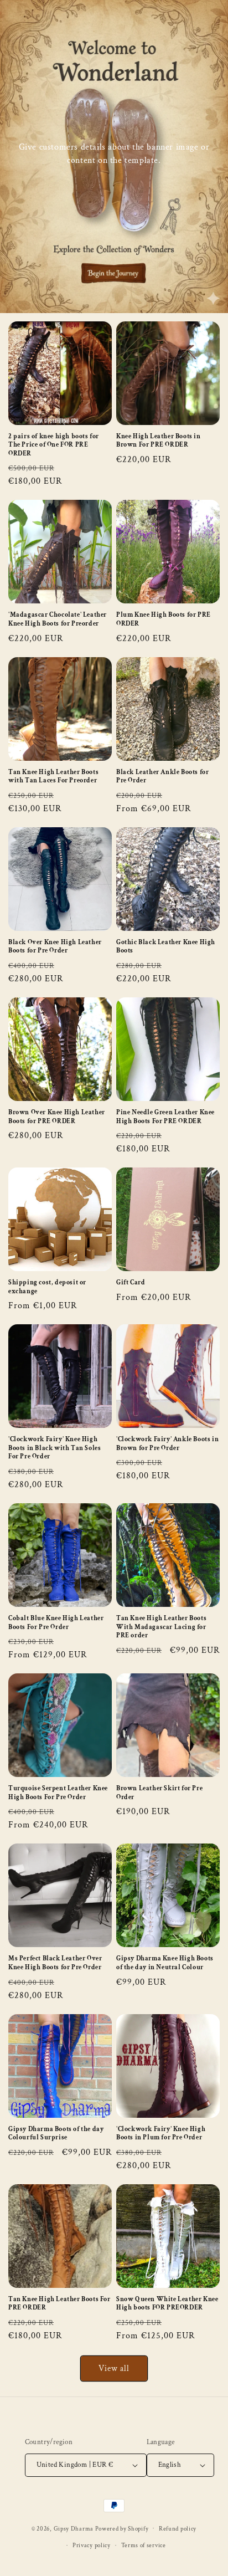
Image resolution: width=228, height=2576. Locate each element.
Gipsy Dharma (74, 2528)
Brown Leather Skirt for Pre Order (159, 1793)
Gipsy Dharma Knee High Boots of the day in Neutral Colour (165, 1963)
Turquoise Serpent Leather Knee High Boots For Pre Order (58, 1793)
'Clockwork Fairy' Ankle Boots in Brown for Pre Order (167, 1444)
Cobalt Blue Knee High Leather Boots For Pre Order (56, 1623)
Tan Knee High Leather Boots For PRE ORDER (59, 2304)
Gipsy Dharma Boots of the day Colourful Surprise (56, 2134)
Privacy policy (92, 2546)
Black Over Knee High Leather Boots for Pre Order (55, 947)
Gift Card (131, 1282)
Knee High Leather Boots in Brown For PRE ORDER (159, 441)
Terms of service (144, 2546)
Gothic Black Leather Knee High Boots (166, 947)
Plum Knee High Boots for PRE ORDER (164, 619)
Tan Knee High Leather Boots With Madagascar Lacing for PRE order (161, 1627)
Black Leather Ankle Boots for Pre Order (162, 777)
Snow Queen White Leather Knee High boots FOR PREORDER (167, 2304)
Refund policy (178, 2529)
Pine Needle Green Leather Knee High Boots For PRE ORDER (165, 1117)
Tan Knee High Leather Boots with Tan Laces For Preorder (53, 777)
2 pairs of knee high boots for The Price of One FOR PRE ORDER (54, 445)
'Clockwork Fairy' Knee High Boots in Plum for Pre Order (161, 2134)
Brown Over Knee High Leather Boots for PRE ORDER (57, 1117)
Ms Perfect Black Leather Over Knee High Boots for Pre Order (55, 1963)
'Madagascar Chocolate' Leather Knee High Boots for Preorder (58, 619)
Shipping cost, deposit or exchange (47, 1287)
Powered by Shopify (122, 2528)
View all (114, 2368)
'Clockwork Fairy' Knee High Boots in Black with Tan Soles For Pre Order (55, 1448)
